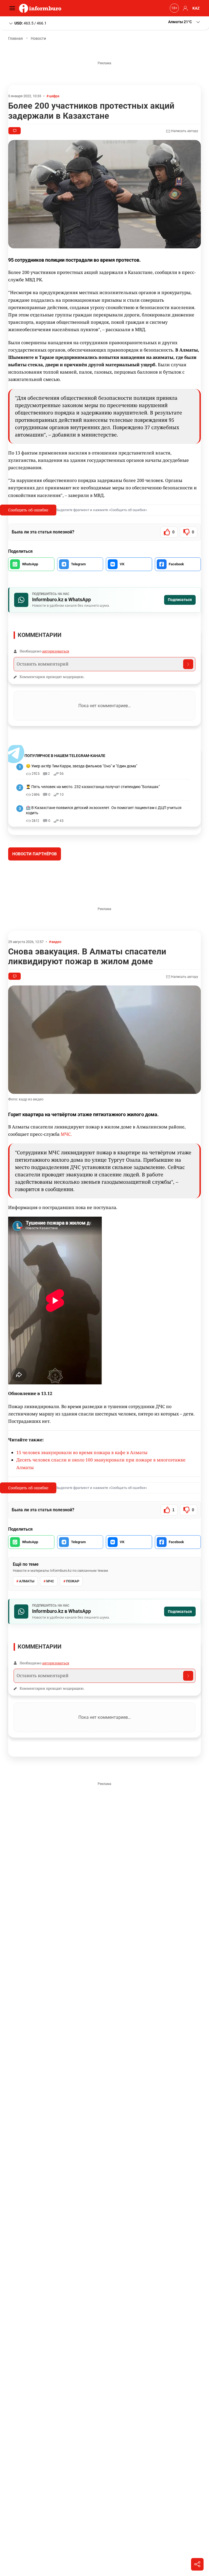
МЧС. (66, 1175)
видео (56, 983)
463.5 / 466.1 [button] (30, 23)
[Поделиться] (197, 2564)
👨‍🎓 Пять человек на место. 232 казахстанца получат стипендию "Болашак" (93, 787)
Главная (16, 38)
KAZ (196, 8)
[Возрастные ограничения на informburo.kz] (174, 8)
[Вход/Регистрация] (185, 8)
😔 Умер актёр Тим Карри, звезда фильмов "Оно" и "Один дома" (82, 766)
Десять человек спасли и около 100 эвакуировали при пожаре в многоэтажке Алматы (101, 1504)
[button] (185, 22)
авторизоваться (56, 651)
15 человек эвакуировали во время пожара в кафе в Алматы (82, 1493)
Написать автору (184, 131)
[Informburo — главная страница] (42, 8)
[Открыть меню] (14, 8)
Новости (38, 38)
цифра (54, 96)
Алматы (27, 1622)
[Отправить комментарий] (188, 664)
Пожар (73, 1622)
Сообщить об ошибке (28, 510)
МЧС (50, 1622)
